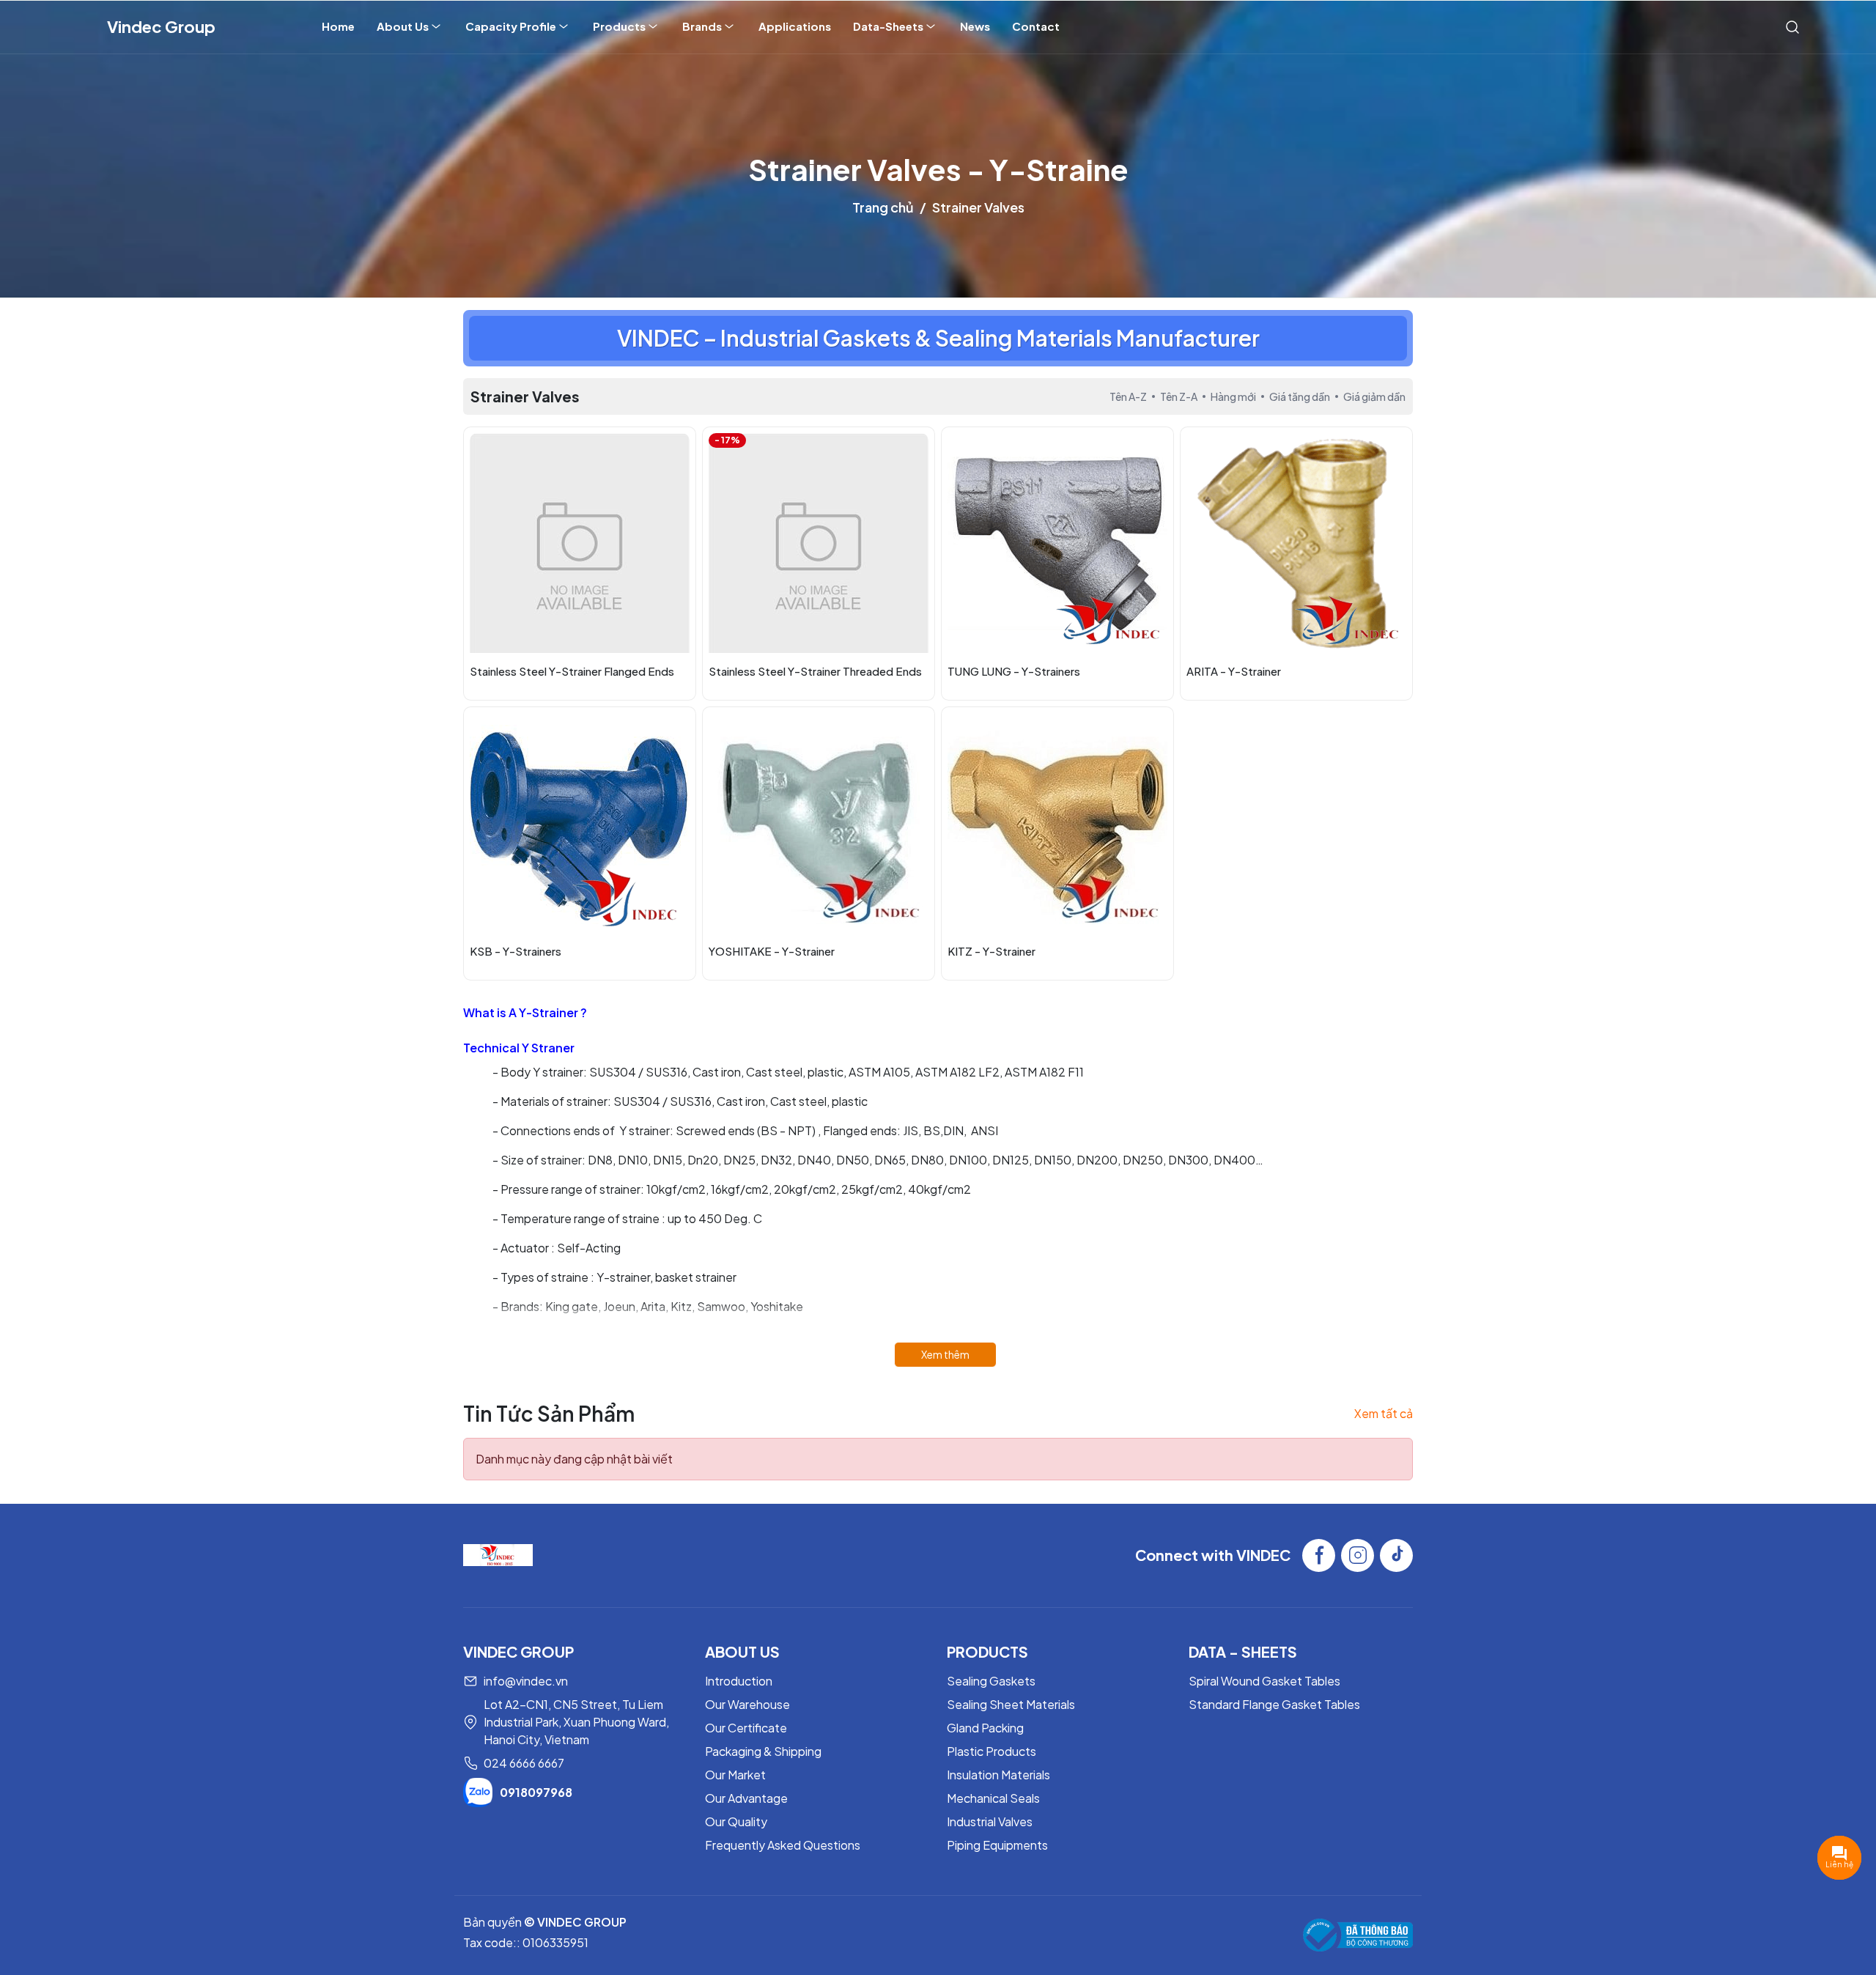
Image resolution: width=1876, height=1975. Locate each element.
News (975, 26)
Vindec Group (161, 26)
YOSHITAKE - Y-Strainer (772, 951)
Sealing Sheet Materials (1011, 1704)
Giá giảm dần (1374, 396)
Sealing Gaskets (991, 1681)
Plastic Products (991, 1751)
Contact (1036, 26)
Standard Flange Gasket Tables (1274, 1704)
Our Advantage (746, 1798)
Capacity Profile (511, 26)
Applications (795, 26)
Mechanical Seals (993, 1798)
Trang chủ (883, 207)
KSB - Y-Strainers (516, 951)
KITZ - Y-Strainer (991, 951)
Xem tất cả (1384, 1413)
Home (338, 26)
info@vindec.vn (526, 1681)
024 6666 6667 (524, 1763)
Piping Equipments (997, 1845)
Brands (702, 26)
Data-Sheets (888, 26)
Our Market (735, 1775)
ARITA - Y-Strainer (1234, 671)
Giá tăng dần (1300, 396)
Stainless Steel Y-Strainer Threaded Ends (815, 671)
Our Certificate (746, 1728)
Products (619, 26)
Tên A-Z (1128, 396)
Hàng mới (1233, 396)
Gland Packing (985, 1728)
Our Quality (736, 1821)
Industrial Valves (990, 1821)
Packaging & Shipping (763, 1751)
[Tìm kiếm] (1792, 26)
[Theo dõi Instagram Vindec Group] (1358, 1555)
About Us (403, 26)
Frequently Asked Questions (783, 1845)
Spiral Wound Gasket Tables (1264, 1681)
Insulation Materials (998, 1775)
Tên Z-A (1179, 396)
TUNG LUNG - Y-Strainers (1014, 671)
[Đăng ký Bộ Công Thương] (1358, 1935)
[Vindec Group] (498, 1553)
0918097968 (536, 1792)
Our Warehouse (747, 1704)
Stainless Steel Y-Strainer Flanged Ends (572, 671)
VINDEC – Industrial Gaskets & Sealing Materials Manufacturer (938, 338)
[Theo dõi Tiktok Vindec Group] (1396, 1555)
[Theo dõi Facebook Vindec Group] (1319, 1555)
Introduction (739, 1681)
